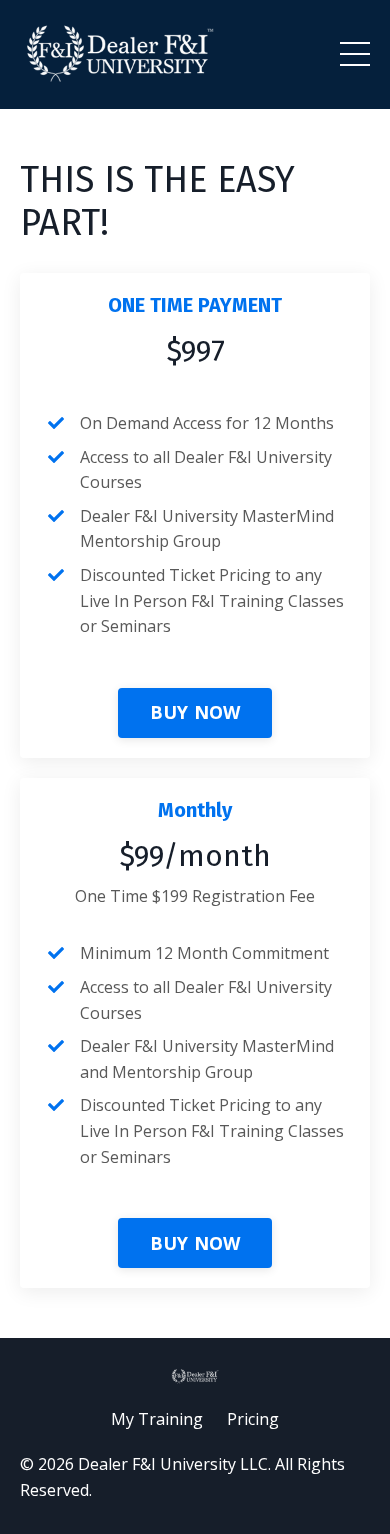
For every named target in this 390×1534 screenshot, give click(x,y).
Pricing (253, 1419)
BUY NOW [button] (195, 712)
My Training (157, 1419)
